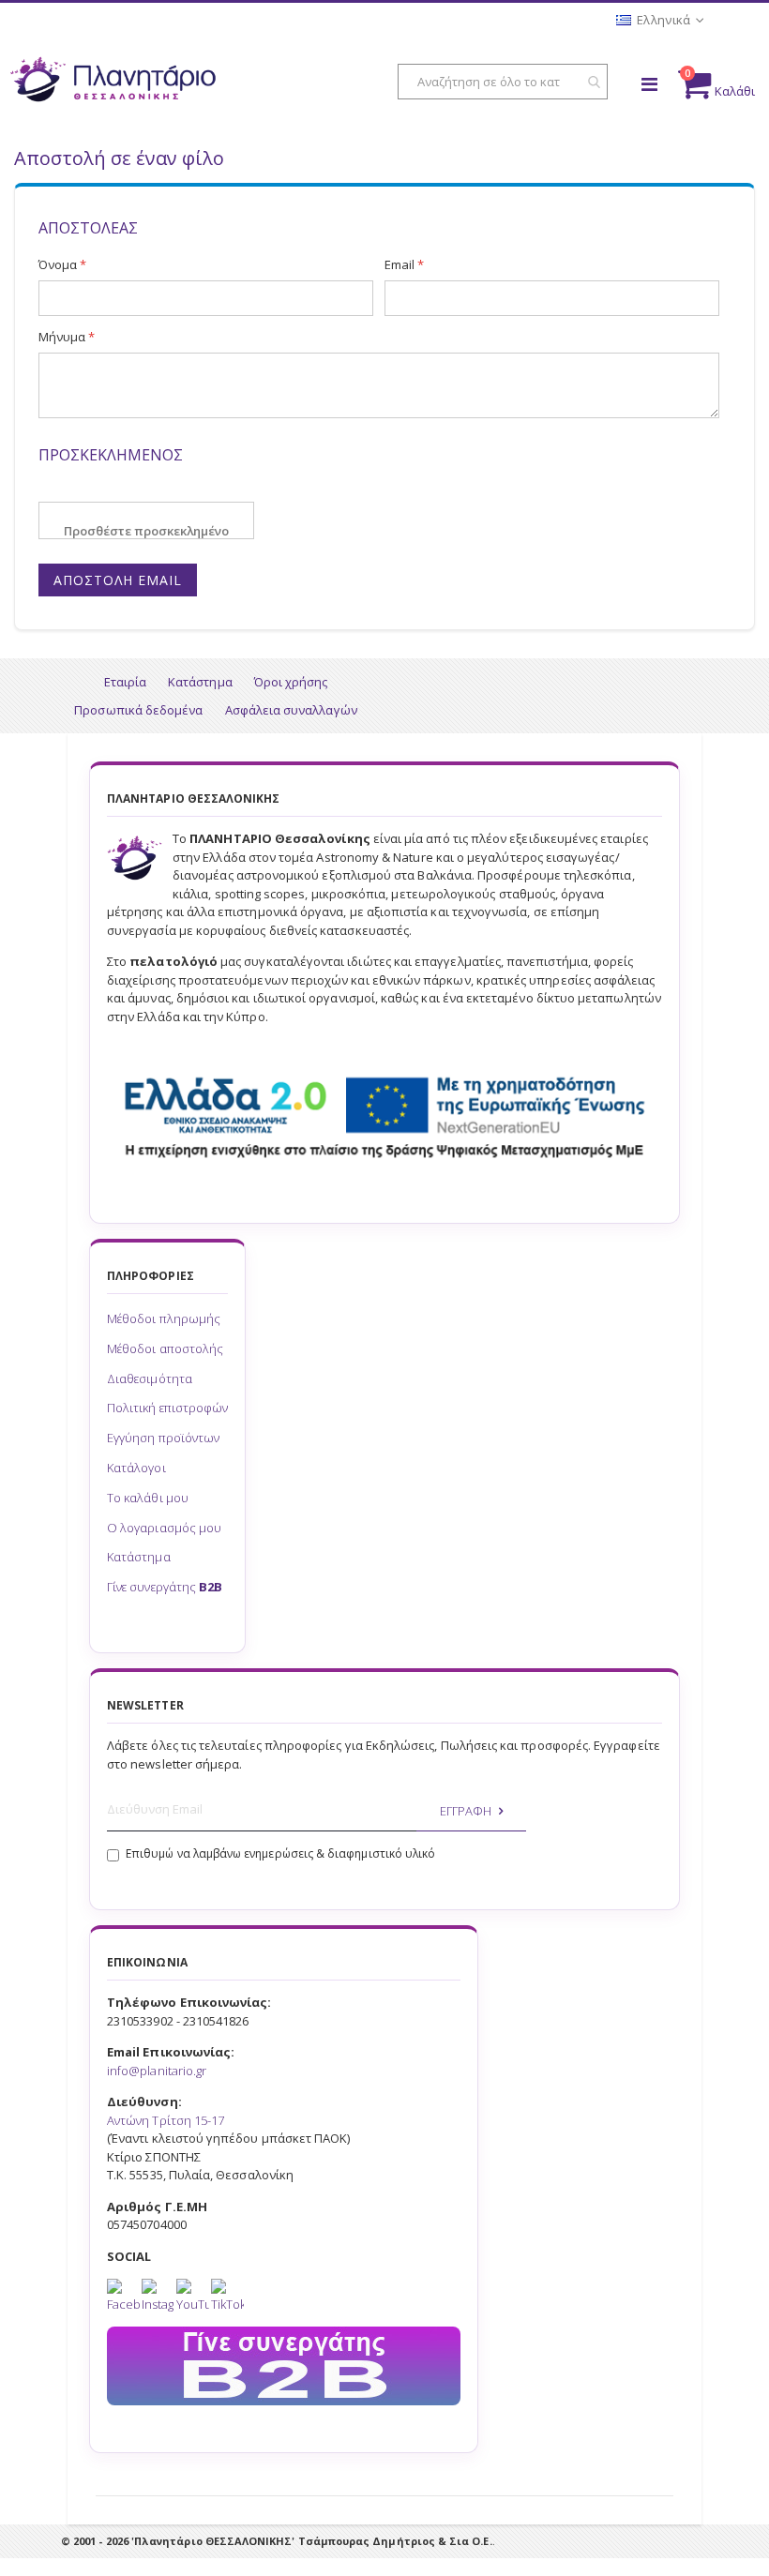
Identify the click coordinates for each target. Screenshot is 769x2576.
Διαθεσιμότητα (150, 1378)
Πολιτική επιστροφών (167, 1408)
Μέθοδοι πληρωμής (164, 1318)
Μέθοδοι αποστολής (165, 1348)
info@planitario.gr (157, 2071)
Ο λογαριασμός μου (164, 1528)
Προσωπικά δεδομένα (138, 710)
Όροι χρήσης (291, 682)
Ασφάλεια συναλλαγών (291, 710)
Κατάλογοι (136, 1468)
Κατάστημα (200, 682)
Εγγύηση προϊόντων (163, 1438)
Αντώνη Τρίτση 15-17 (166, 2120)
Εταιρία (125, 682)
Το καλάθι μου (148, 1498)
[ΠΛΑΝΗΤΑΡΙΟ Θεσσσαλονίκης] (113, 83)
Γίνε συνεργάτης (165, 1587)
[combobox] (503, 82)
